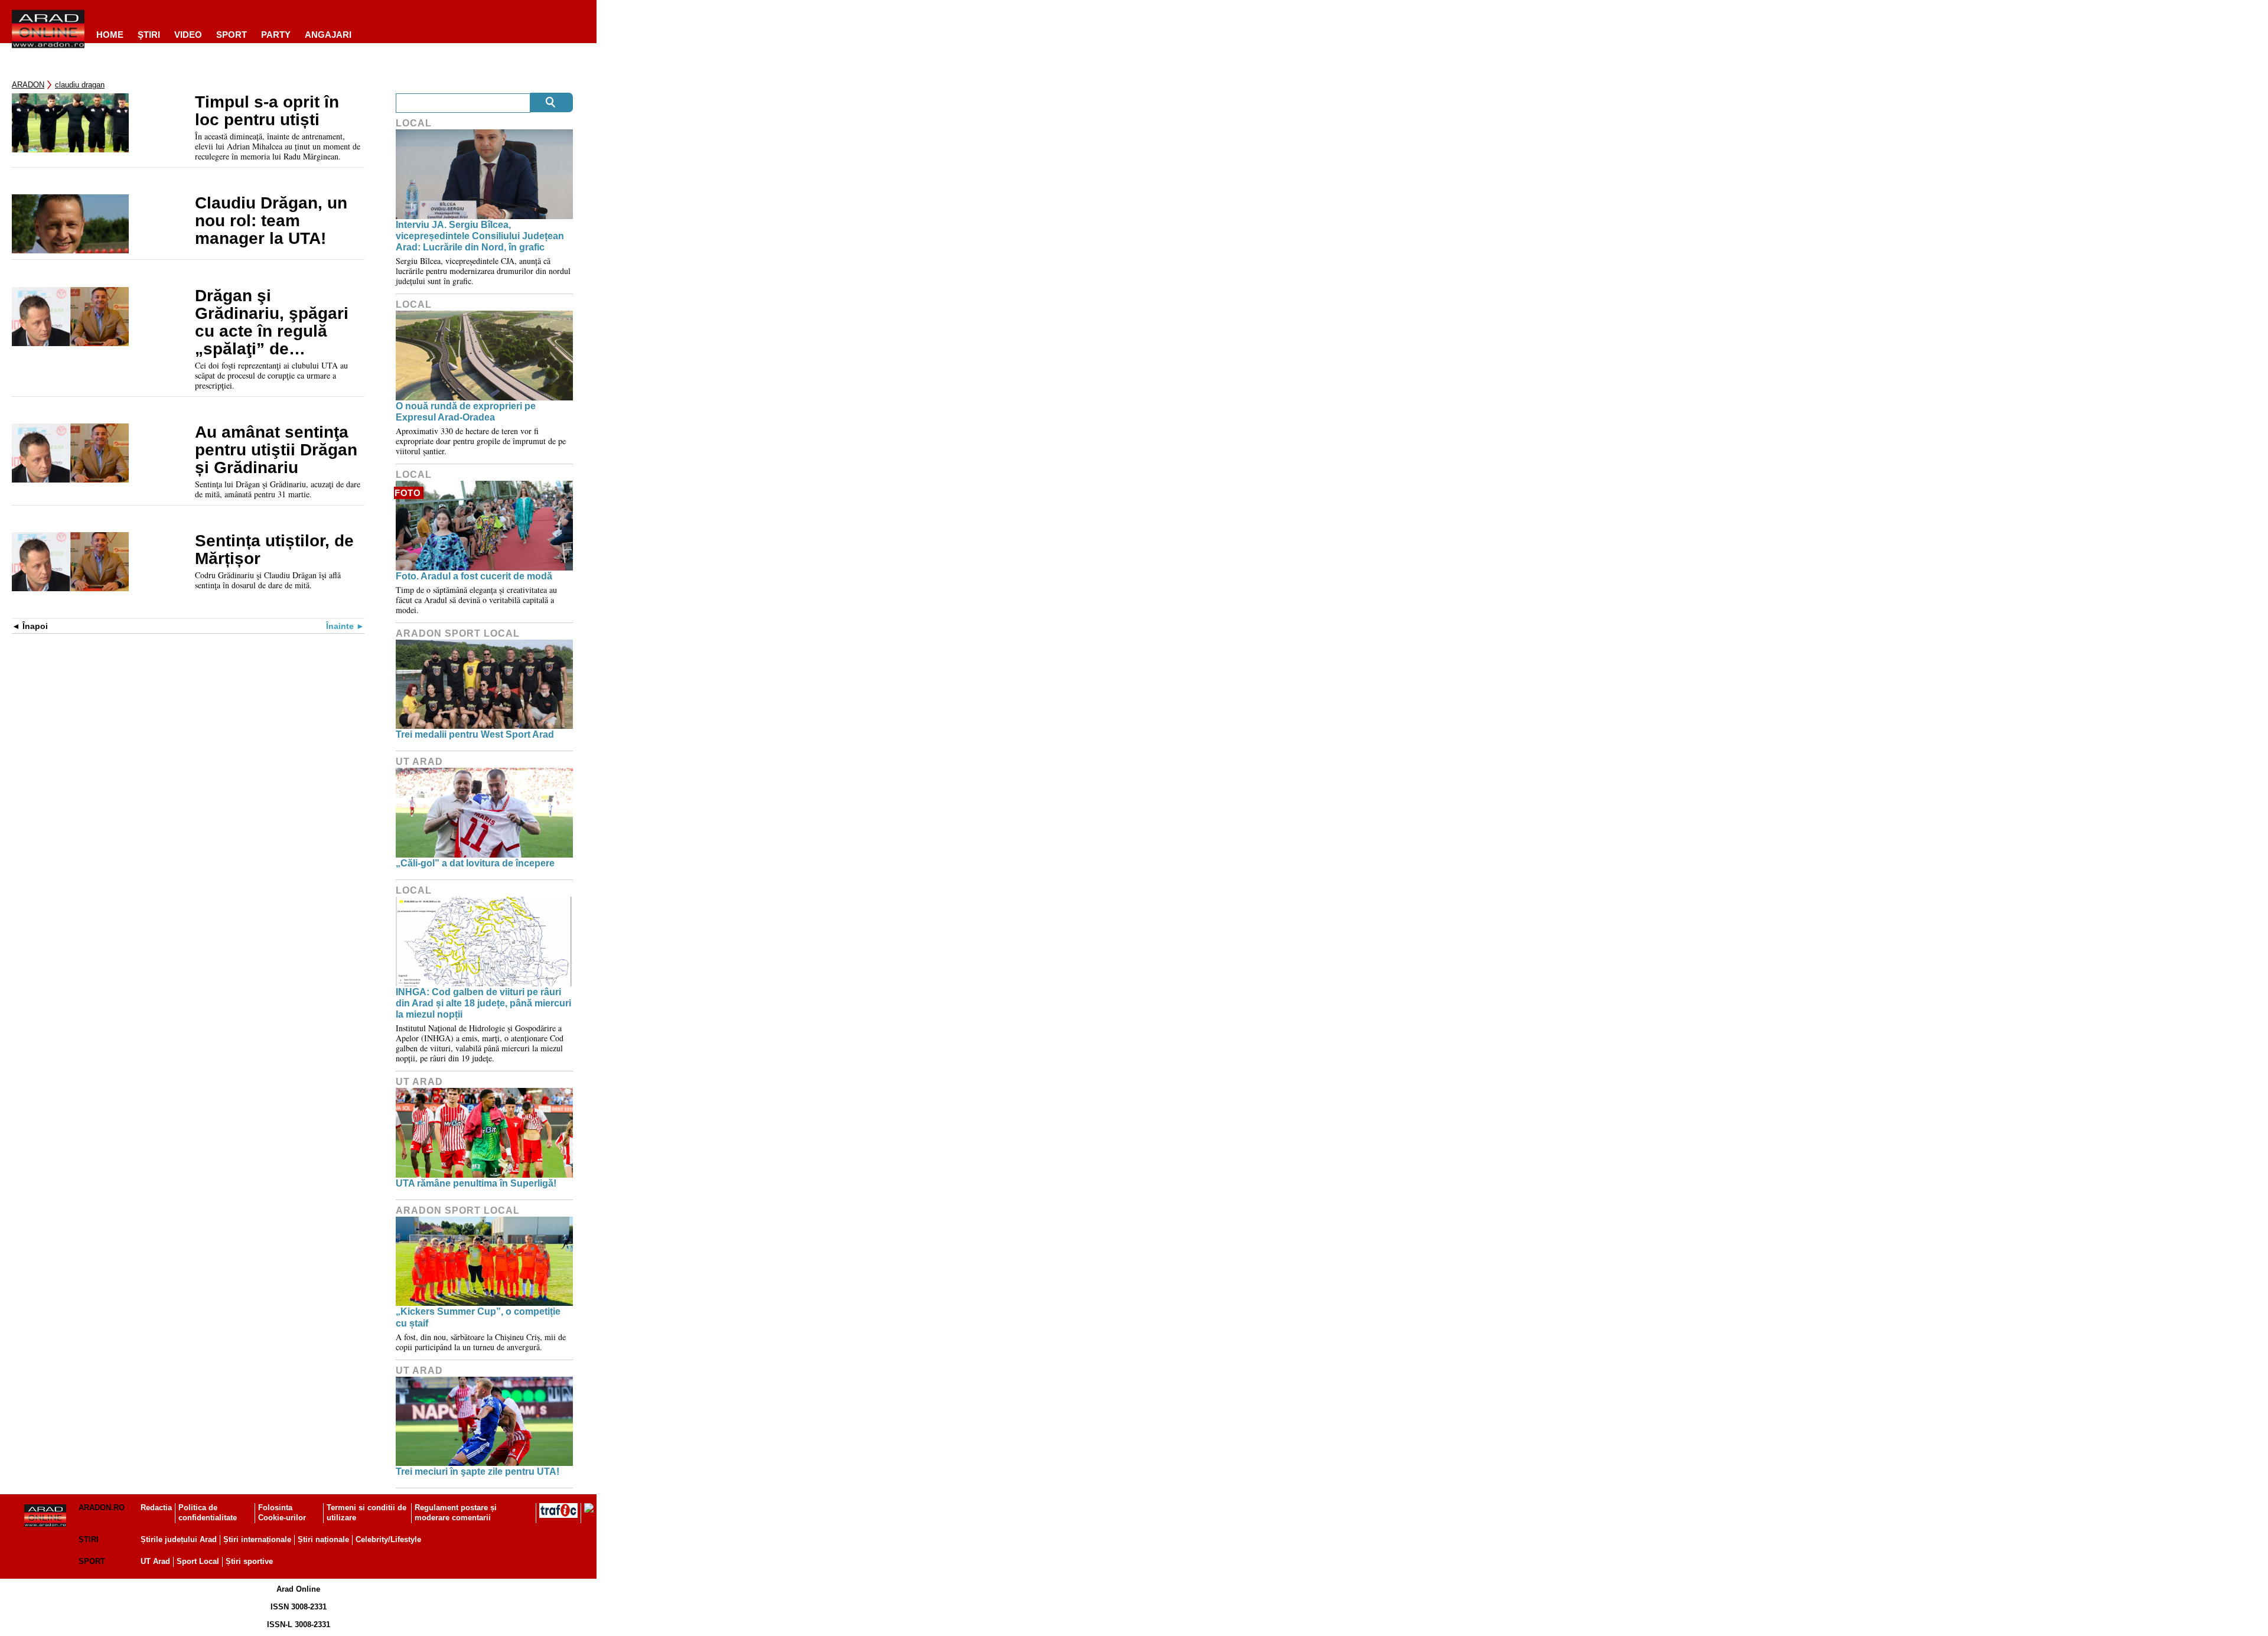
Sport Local (198, 1561)
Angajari (328, 35)
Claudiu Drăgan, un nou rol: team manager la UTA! (271, 221)
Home (110, 35)
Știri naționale (323, 1539)
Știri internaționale (257, 1539)
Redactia (156, 1508)
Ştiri (149, 35)
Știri (89, 1539)
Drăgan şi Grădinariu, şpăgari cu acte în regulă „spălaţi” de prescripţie (272, 322)
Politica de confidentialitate (208, 1513)
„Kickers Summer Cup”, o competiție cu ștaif (478, 1317)
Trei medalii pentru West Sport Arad (475, 734)
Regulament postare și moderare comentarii (456, 1513)
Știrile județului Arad (179, 1539)
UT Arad (419, 762)
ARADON (28, 85)
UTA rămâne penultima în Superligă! (476, 1183)
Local (414, 123)
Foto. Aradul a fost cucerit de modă (474, 576)
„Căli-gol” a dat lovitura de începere (475, 863)
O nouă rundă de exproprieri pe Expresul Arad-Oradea (466, 412)
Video (188, 35)
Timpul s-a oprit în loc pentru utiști (267, 111)
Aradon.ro (102, 1508)
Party (276, 35)
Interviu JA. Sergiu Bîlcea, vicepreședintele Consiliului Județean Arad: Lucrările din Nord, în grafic (480, 236)
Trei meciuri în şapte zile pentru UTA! (478, 1472)
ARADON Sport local (458, 633)
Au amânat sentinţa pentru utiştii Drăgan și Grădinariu (276, 450)
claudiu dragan (80, 85)
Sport (232, 35)
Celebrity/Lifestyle (388, 1539)
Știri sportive (249, 1561)
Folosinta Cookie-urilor (282, 1513)
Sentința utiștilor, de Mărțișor (274, 550)
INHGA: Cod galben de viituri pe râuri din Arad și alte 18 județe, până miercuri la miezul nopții (483, 1003)
